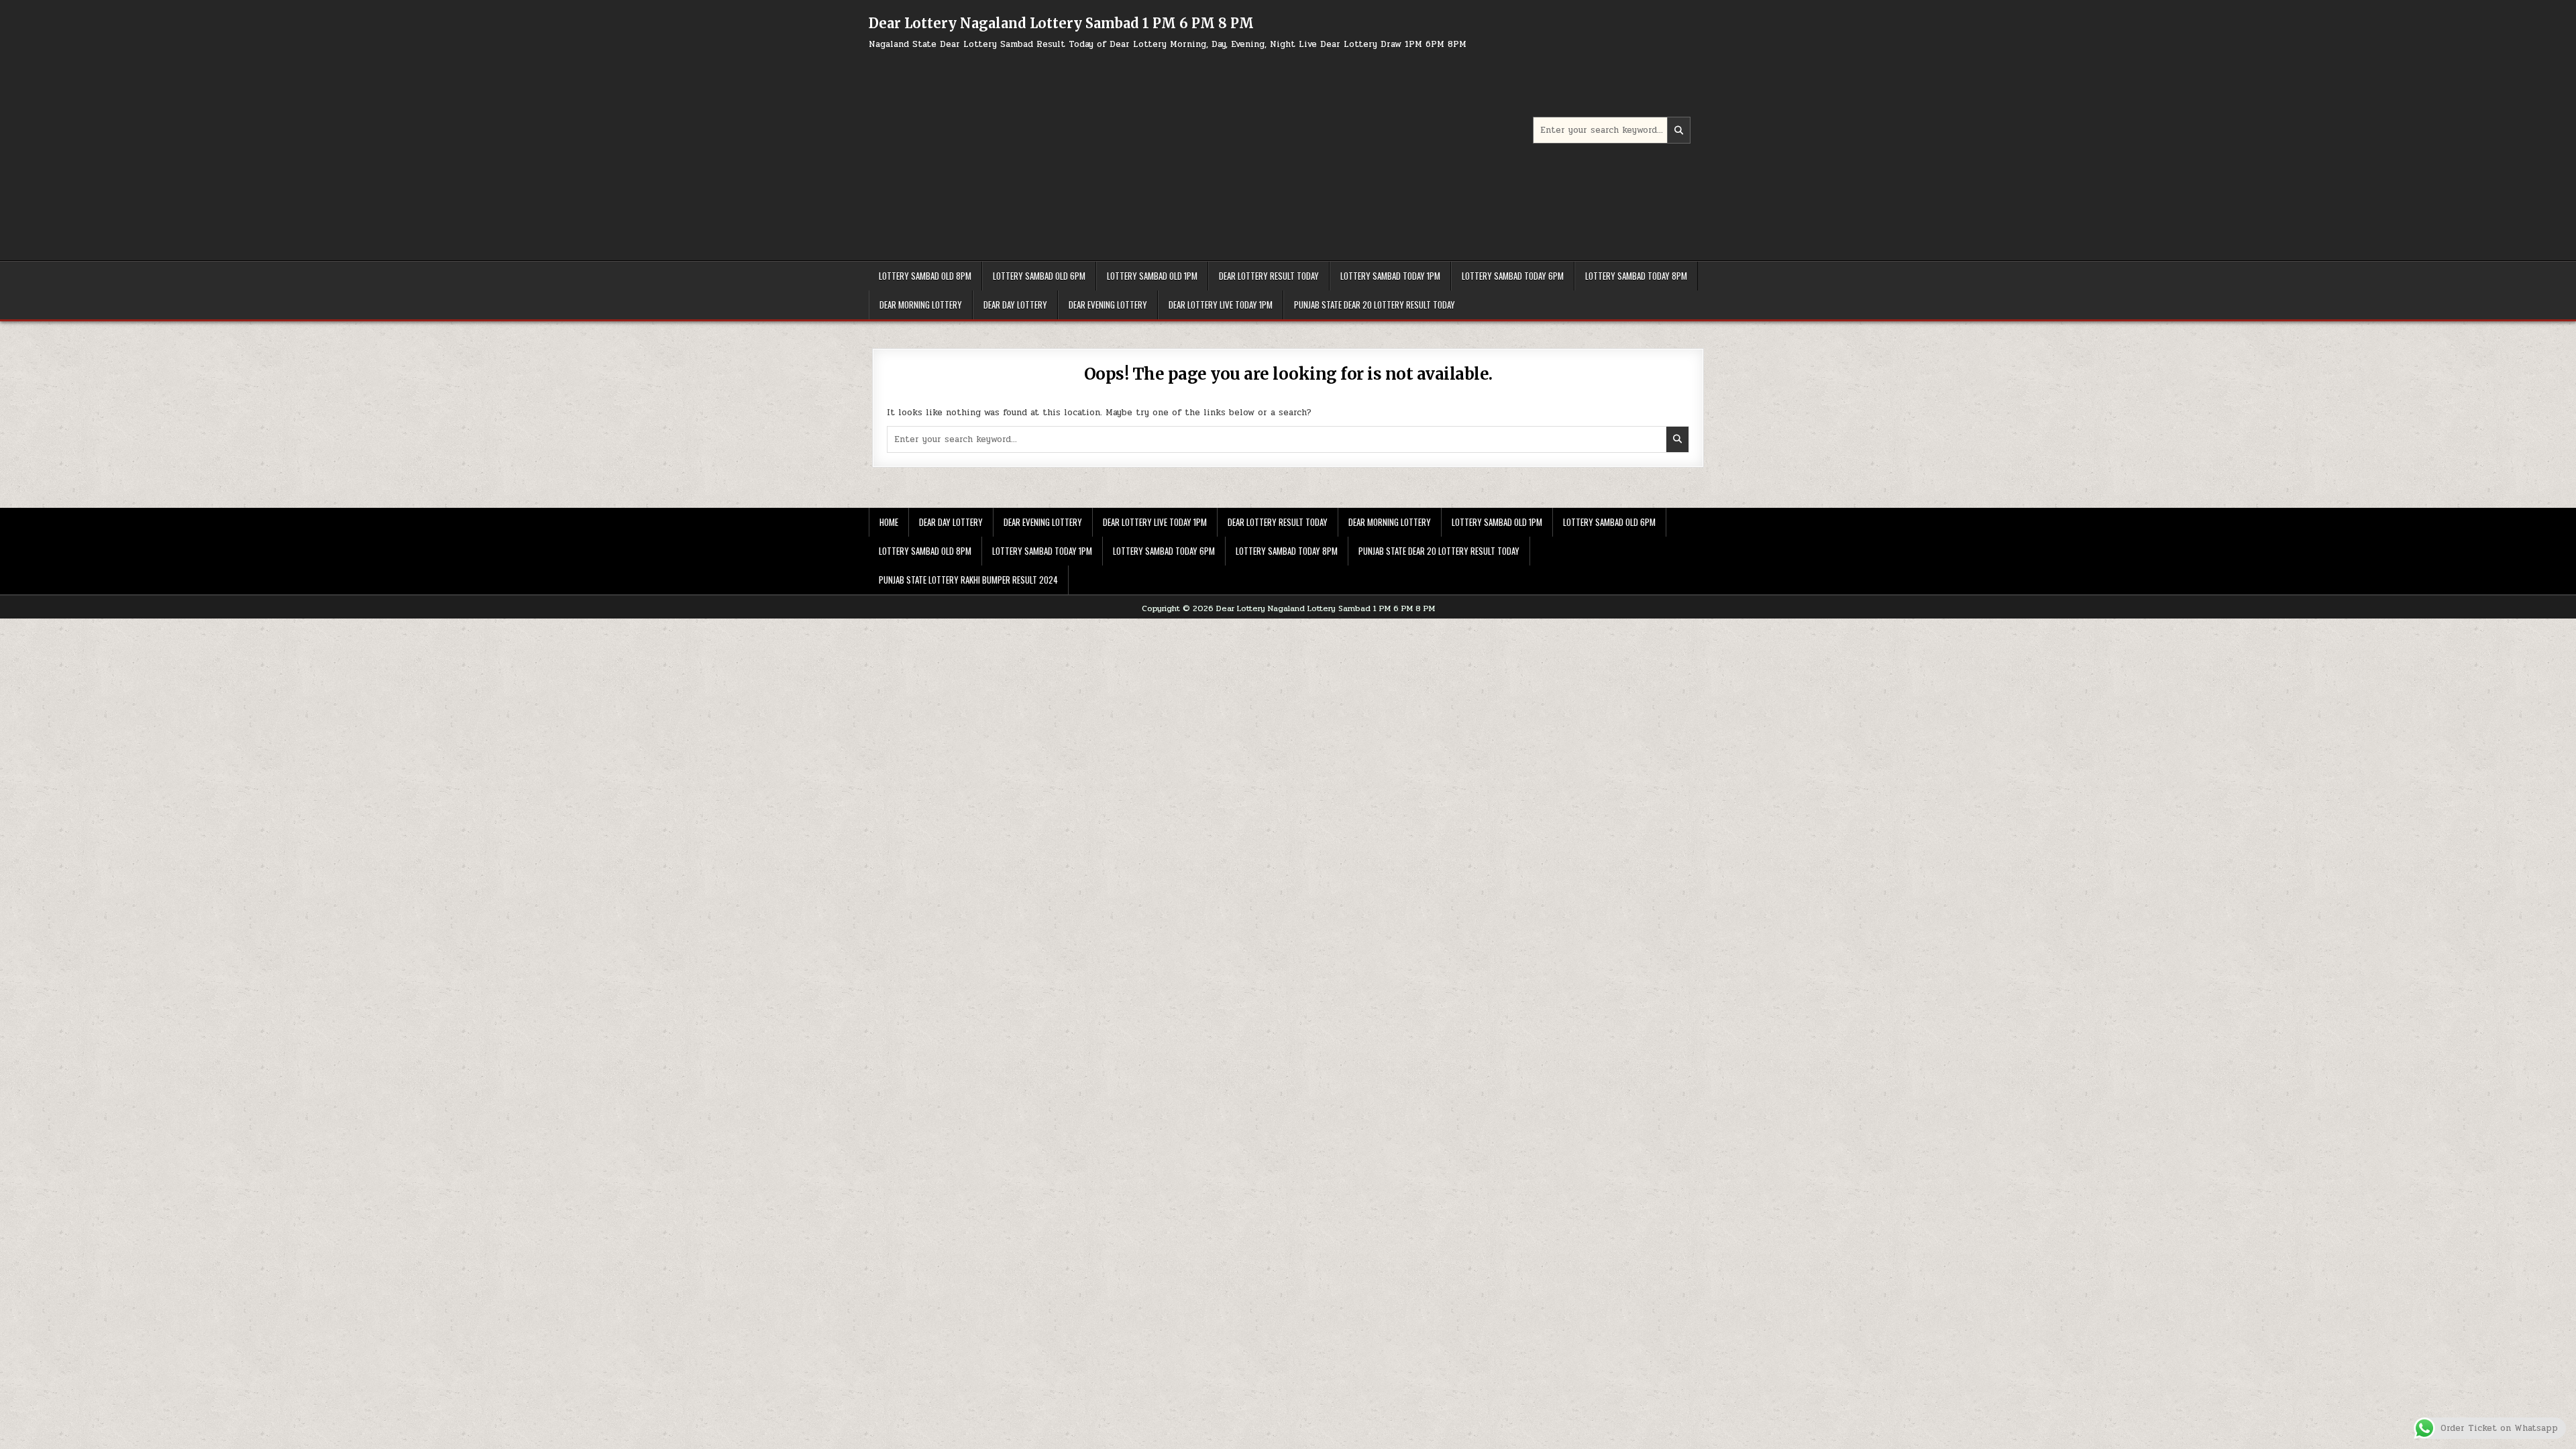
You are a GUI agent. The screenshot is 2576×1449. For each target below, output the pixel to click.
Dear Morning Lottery (921, 305)
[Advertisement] (1201, 150)
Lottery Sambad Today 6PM (1513, 276)
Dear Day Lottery (1015, 305)
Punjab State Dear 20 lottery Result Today (1375, 305)
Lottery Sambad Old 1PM (1152, 276)
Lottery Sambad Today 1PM (1390, 276)
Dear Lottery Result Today (1269, 276)
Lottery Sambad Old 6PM (1039, 276)
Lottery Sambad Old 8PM (925, 276)
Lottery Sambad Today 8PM (1636, 276)
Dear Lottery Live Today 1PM (1221, 305)
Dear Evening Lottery (1108, 305)
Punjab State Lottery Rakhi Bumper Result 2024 (968, 580)
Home (889, 522)
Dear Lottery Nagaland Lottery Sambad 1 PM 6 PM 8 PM (1061, 23)
